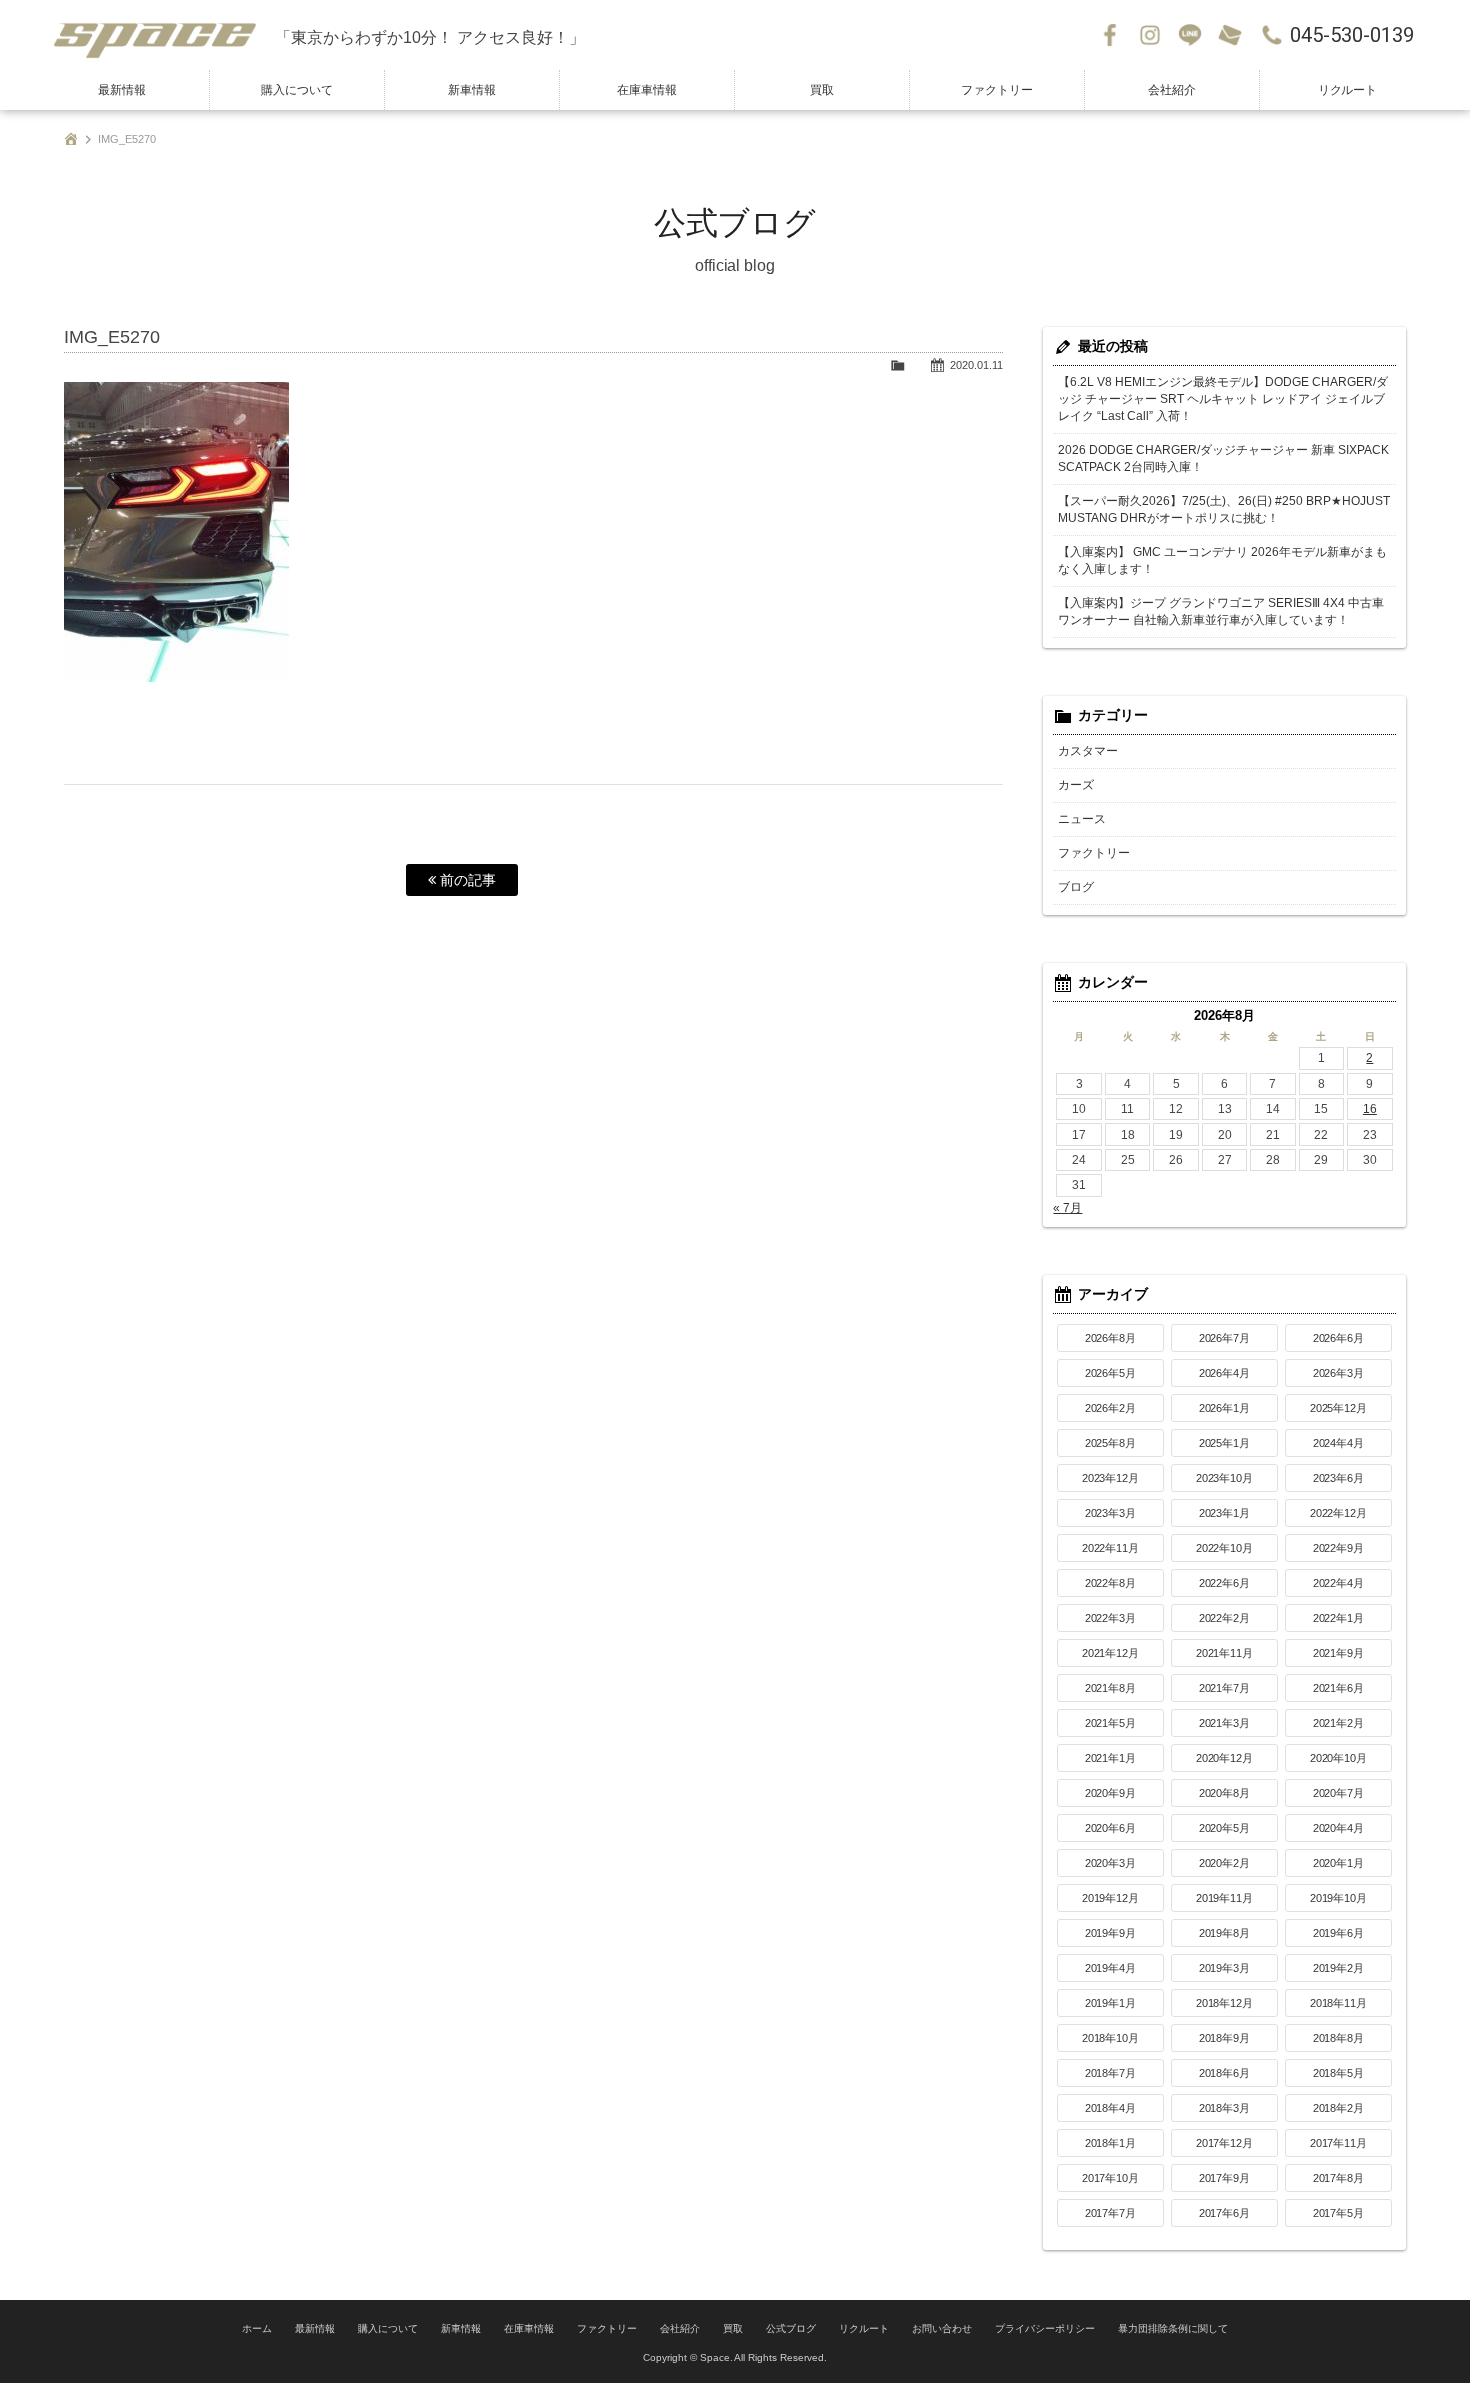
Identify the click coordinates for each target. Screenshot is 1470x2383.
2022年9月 (1339, 1548)
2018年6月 (1225, 2073)
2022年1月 (1339, 1618)
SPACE (155, 35)
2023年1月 (1225, 1513)
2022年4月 (1339, 1583)
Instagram (1150, 35)
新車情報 (472, 90)
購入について (297, 90)
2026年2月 (1111, 1408)
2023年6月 (1339, 1478)
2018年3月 (1225, 2108)
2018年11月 (1339, 2003)
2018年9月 (1225, 2038)
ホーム (257, 2328)
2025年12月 (1339, 1408)
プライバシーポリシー (1045, 2328)
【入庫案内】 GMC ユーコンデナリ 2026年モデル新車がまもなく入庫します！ (1222, 560)
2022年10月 (1225, 1548)
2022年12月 (1339, 1513)
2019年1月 (1111, 2003)
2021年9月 (1339, 1653)
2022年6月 (1225, 1583)
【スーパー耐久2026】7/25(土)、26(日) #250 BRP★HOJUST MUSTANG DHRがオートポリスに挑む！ (1224, 509)
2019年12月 (1111, 1898)
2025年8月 (1111, 1443)
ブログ (1076, 887)
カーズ (1076, 785)
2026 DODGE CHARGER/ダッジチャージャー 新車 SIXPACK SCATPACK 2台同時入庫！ (1223, 458)
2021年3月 (1225, 1723)
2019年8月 (1225, 1933)
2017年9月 (1225, 2178)
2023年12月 (1111, 1478)
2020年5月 (1225, 1828)
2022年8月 (1111, 1583)
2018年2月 (1339, 2108)
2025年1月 (1225, 1443)
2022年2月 (1225, 1618)
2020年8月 (1225, 1793)
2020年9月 (1111, 1793)
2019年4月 (1111, 1968)
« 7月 (1067, 1208)
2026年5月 (1111, 1373)
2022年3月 (1111, 1618)
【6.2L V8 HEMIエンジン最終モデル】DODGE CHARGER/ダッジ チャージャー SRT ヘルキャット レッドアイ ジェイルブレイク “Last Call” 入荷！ (1223, 399)
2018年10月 (1111, 2038)
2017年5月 (1339, 2213)
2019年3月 (1225, 1968)
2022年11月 (1111, 1548)
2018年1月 (1111, 2143)
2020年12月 (1225, 1758)
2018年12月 (1225, 2003)
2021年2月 (1339, 1723)
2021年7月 (1225, 1688)
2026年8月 (1111, 1338)
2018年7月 (1111, 2073)
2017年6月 (1225, 2213)
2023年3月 (1111, 1513)
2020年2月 (1225, 1863)
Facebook (1110, 35)
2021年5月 (1111, 1723)
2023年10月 (1225, 1478)
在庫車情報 (647, 90)
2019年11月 (1225, 1898)
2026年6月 (1339, 1338)
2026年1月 (1225, 1408)
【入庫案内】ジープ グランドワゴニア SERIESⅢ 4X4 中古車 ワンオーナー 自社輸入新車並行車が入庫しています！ (1221, 611)
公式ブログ (791, 2328)
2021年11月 (1225, 1653)
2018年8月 (1339, 2038)
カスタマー (1088, 751)
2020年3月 (1111, 1863)
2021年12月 (1111, 1653)
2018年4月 (1111, 2108)
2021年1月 (1111, 1758)
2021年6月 (1339, 1688)
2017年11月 (1339, 2143)
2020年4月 (1339, 1828)
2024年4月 (1339, 1443)
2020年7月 (1339, 1793)
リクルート (1348, 90)
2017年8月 (1339, 2178)
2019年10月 (1339, 1898)
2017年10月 (1111, 2178)
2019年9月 (1111, 1933)
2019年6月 (1339, 1933)
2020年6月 (1111, 1828)
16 (1370, 1109)
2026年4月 (1225, 1373)
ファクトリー (997, 90)
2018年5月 (1339, 2073)
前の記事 (466, 880)
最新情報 (122, 90)
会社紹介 (1172, 90)
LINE (1190, 35)
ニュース (1082, 819)
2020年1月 (1339, 1863)
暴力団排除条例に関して (1173, 2328)
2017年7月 (1111, 2213)
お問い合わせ (1230, 35)
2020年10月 (1339, 1758)
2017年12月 (1225, 2143)
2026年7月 (1225, 1338)
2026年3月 (1339, 1373)
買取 (822, 90)
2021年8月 (1111, 1688)
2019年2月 (1339, 1968)
